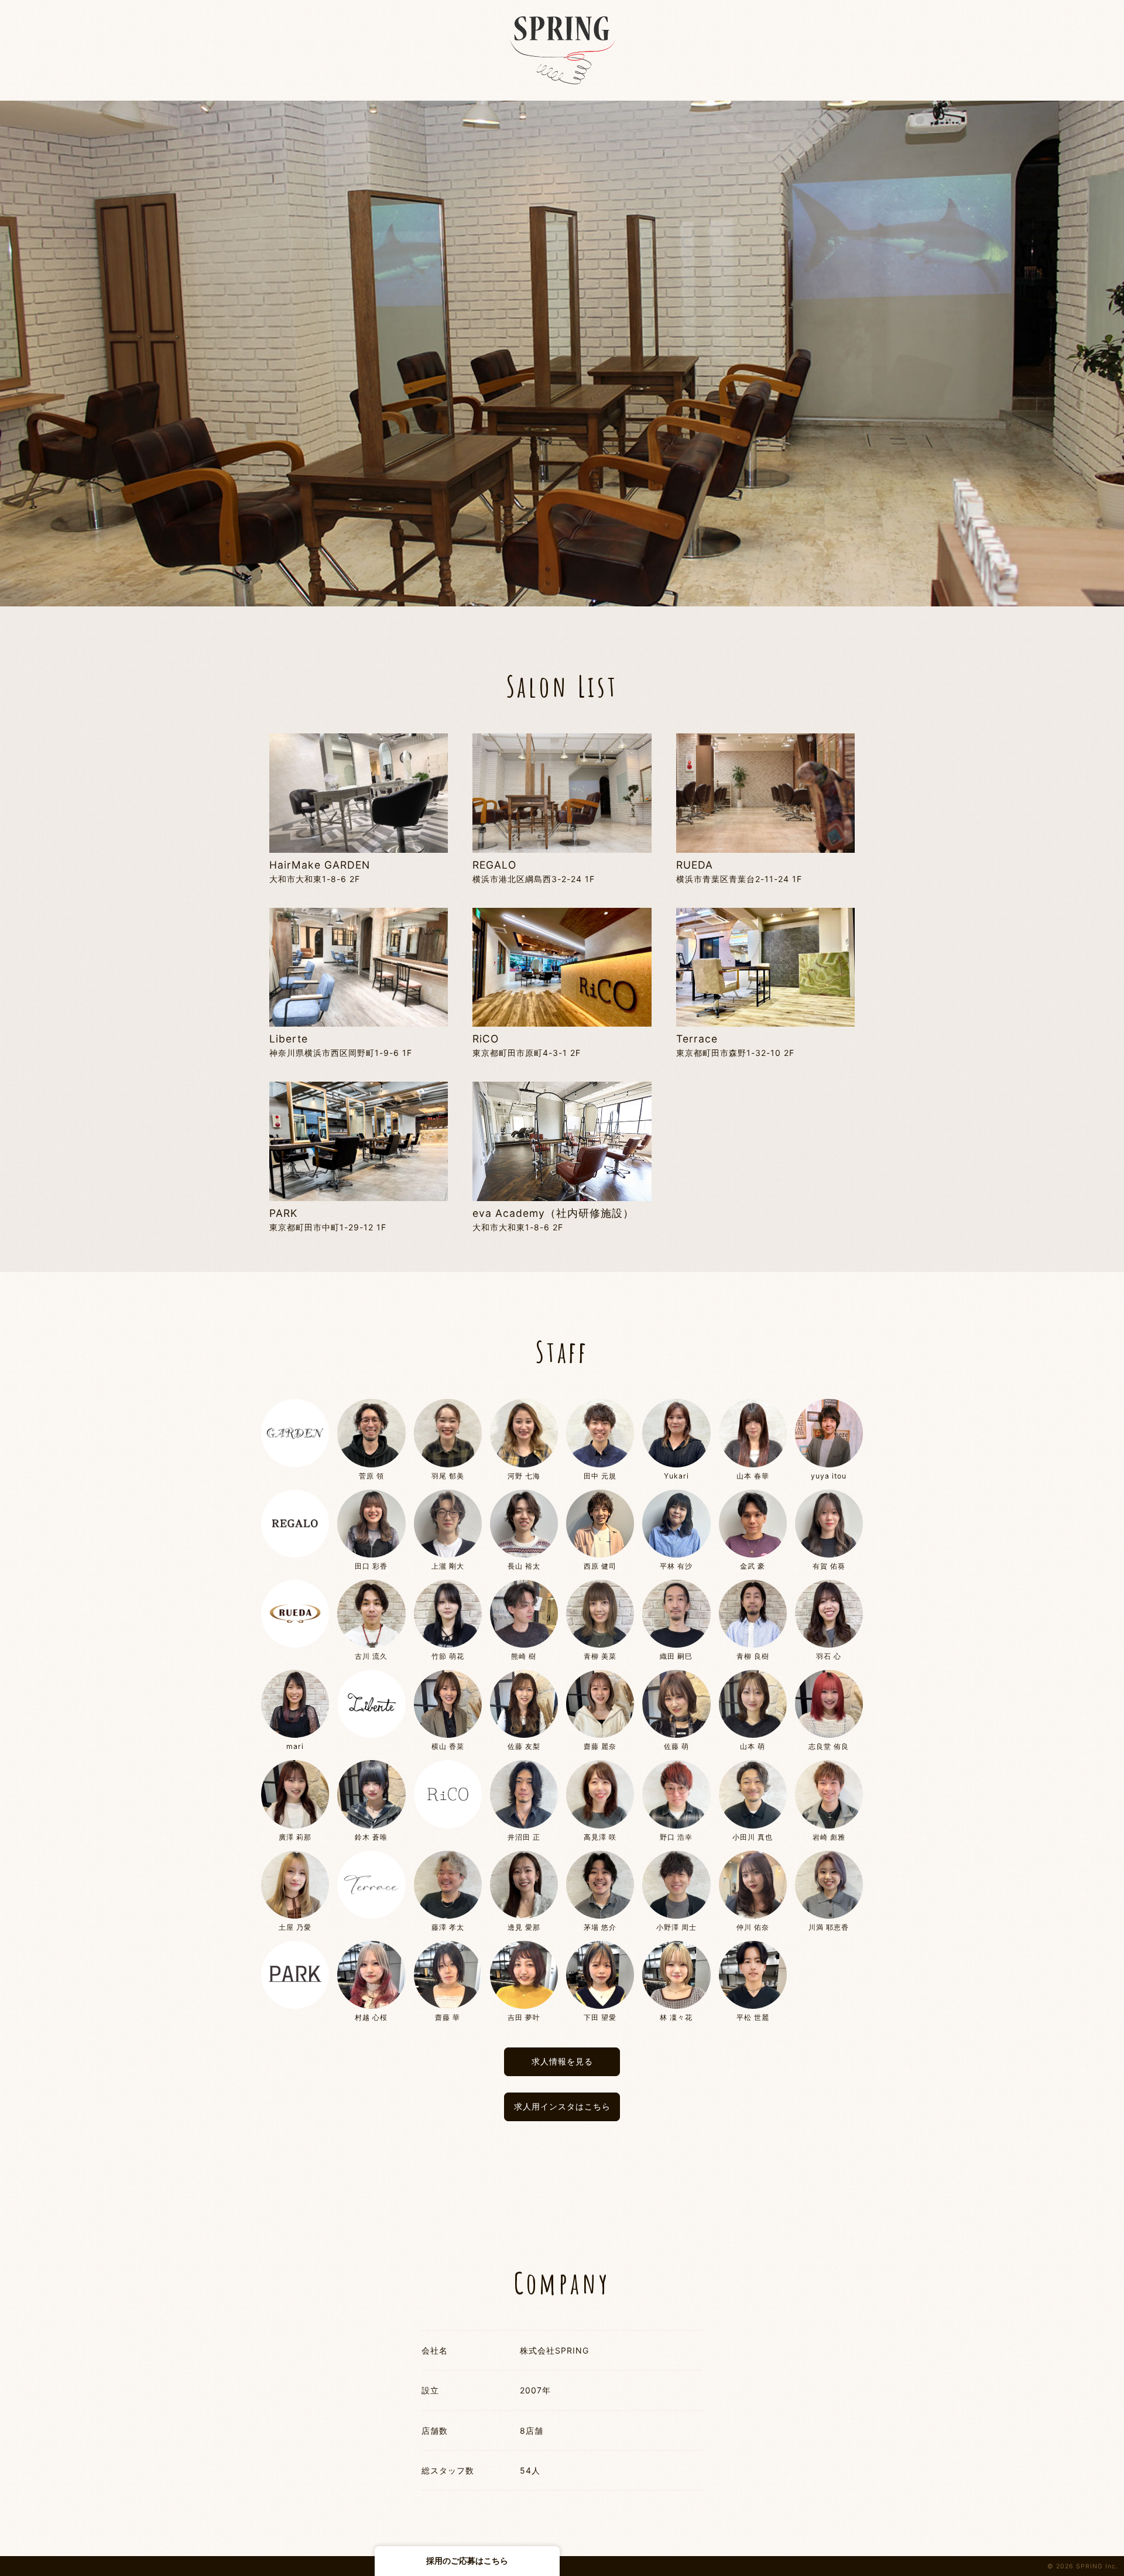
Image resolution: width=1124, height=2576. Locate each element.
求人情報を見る (562, 2061)
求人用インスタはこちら (562, 2106)
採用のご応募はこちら (467, 2560)
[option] (562, 354)
